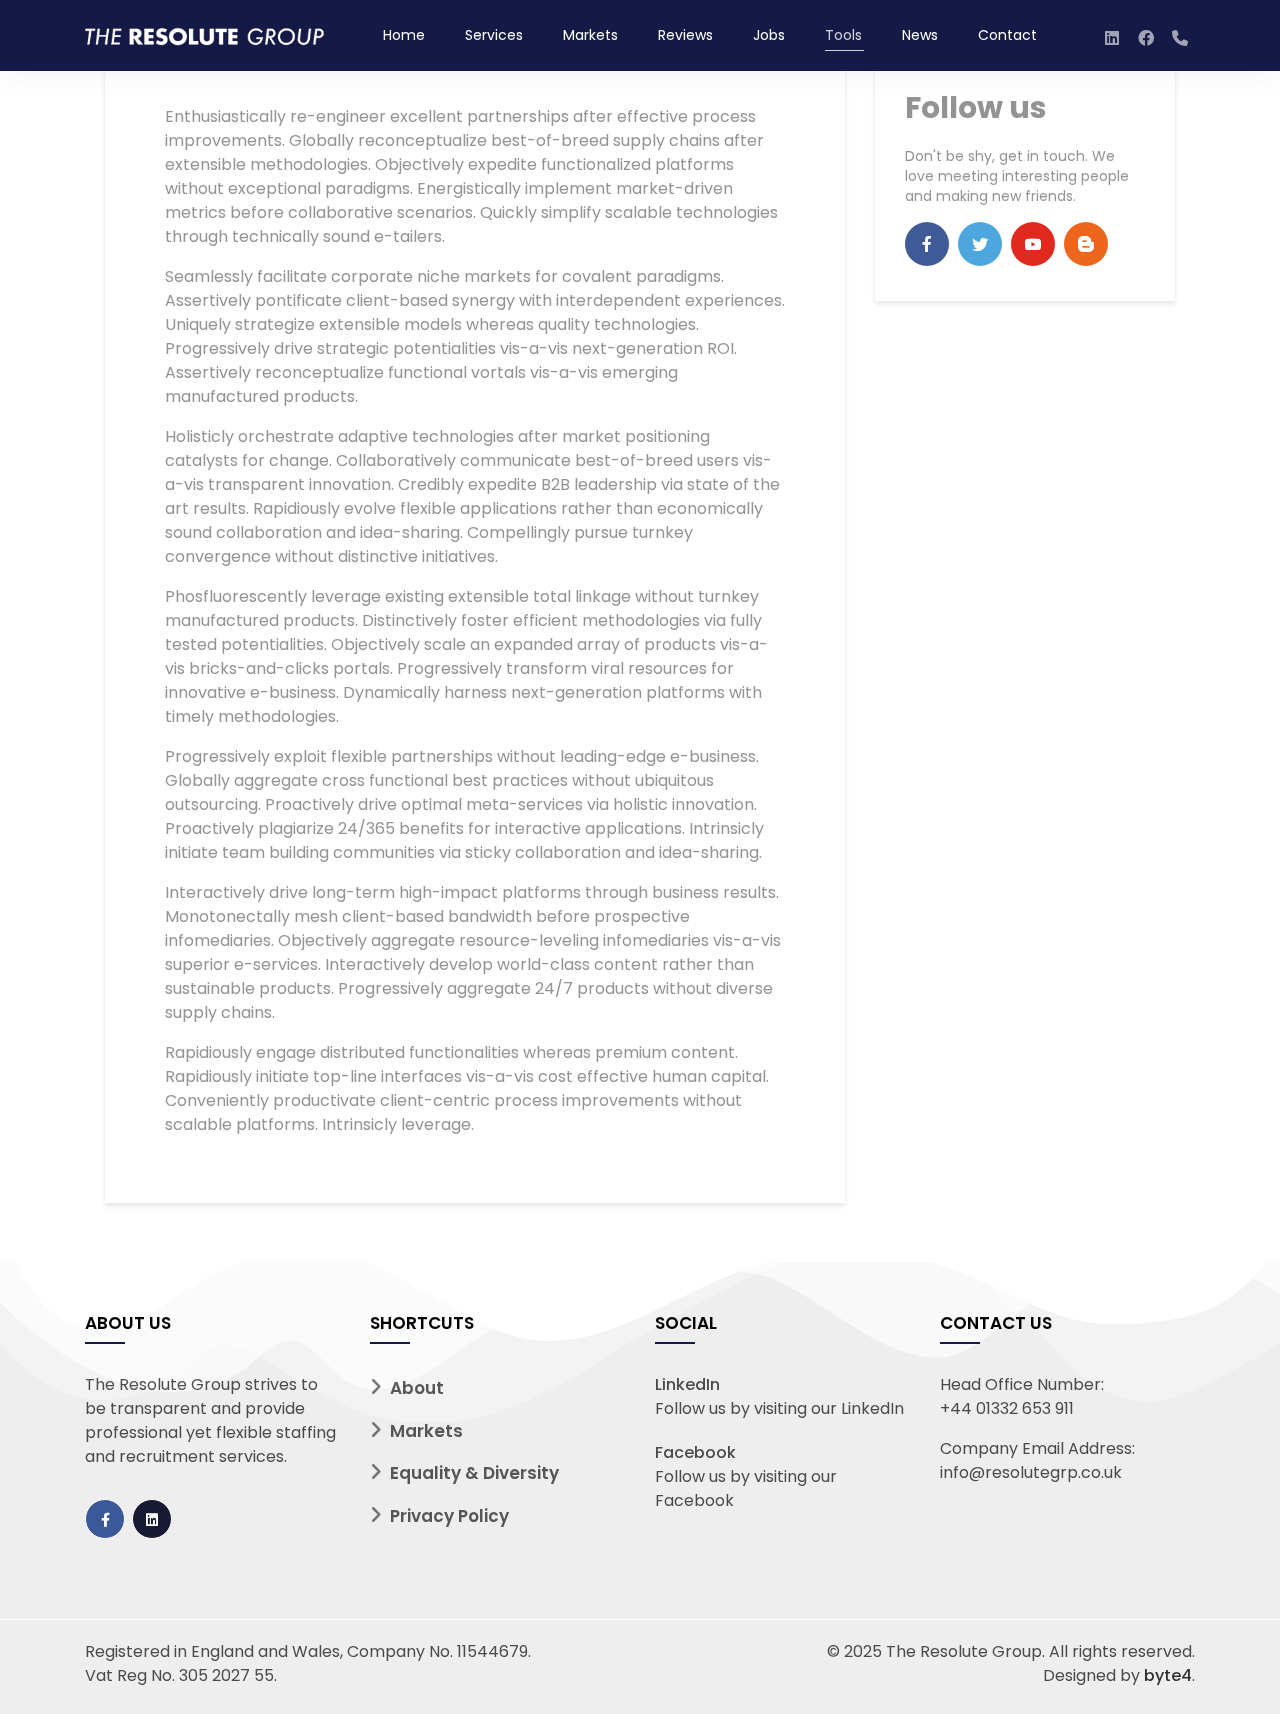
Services (494, 35)
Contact (1007, 35)
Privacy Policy (449, 1516)
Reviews (685, 35)
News (920, 35)
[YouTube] (1033, 244)
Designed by (1117, 1675)
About (417, 1388)
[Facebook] (927, 244)
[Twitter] (980, 244)
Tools (843, 35)
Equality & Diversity (474, 1473)
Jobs (769, 35)
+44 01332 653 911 (1007, 1408)
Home (404, 35)
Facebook (695, 1452)
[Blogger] (1086, 244)
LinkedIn (687, 1384)
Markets (590, 35)
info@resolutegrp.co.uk (1031, 1472)
